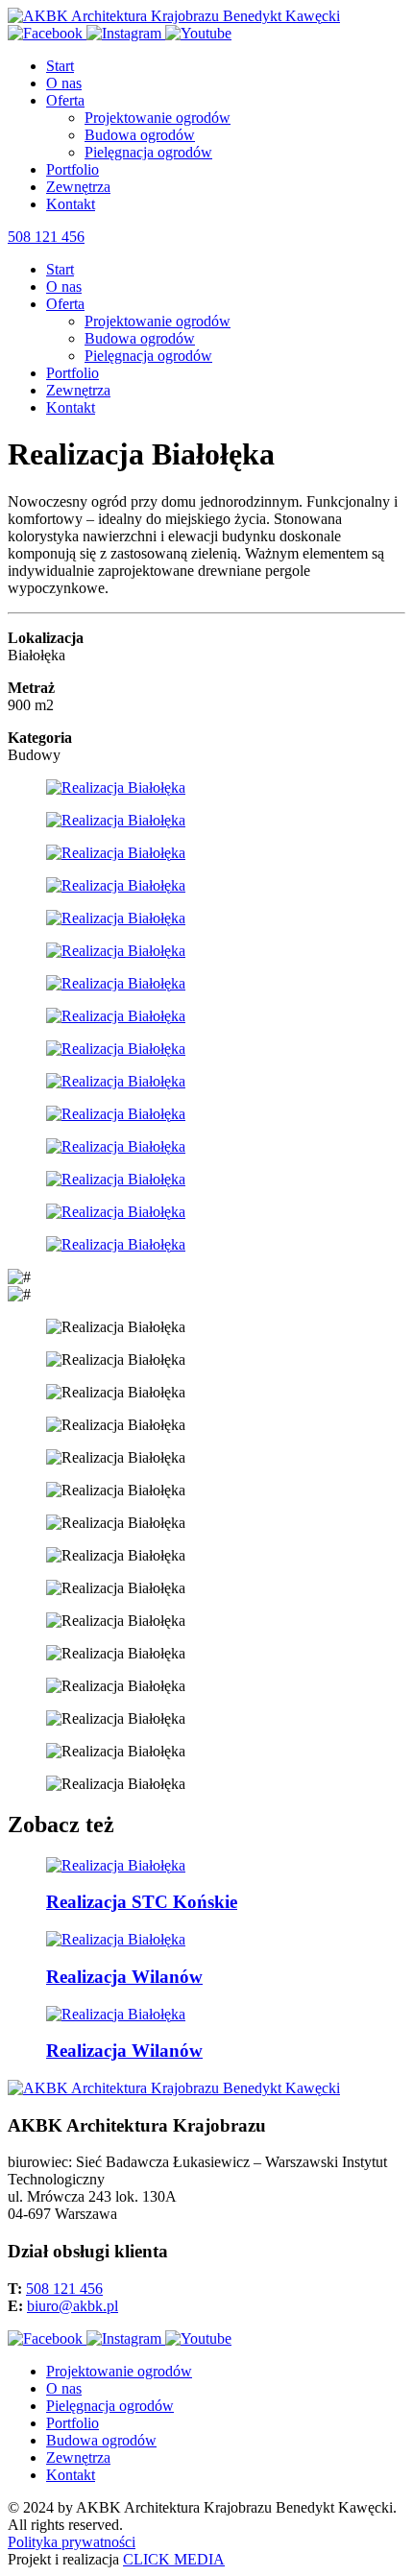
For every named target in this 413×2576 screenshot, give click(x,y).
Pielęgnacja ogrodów (148, 152)
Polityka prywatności (72, 2542)
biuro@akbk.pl (73, 2306)
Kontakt (71, 204)
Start (60, 66)
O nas (64, 83)
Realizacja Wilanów (124, 1977)
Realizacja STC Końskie (142, 1902)
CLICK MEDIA (174, 2559)
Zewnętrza (78, 187)
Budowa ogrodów (140, 135)
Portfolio (73, 169)
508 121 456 (46, 237)
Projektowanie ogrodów (158, 118)
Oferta (65, 100)
